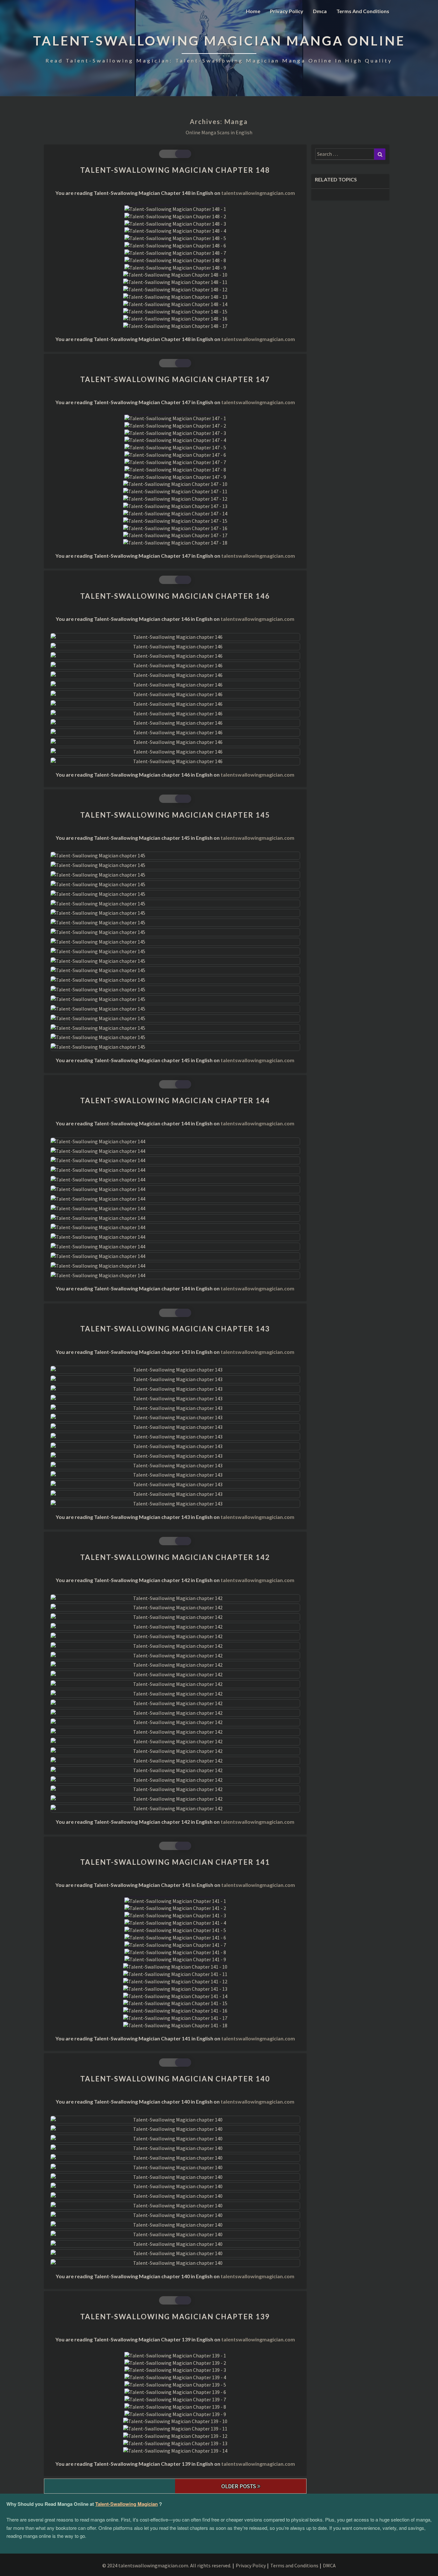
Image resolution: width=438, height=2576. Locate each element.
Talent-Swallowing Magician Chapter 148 (175, 170)
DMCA (329, 2565)
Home (253, 11)
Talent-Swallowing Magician (126, 2504)
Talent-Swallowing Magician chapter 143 (175, 1329)
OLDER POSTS (239, 2486)
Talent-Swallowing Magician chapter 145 (175, 815)
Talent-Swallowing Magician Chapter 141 (175, 1862)
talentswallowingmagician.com (258, 193)
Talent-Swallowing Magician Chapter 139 (175, 2317)
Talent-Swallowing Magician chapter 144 (175, 1100)
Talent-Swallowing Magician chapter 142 (175, 1557)
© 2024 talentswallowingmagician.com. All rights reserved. (167, 2565)
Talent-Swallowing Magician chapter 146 (175, 596)
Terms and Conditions (363, 11)
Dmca (320, 11)
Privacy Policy (287, 11)
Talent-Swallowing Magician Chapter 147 (175, 379)
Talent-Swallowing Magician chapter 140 (175, 2079)
